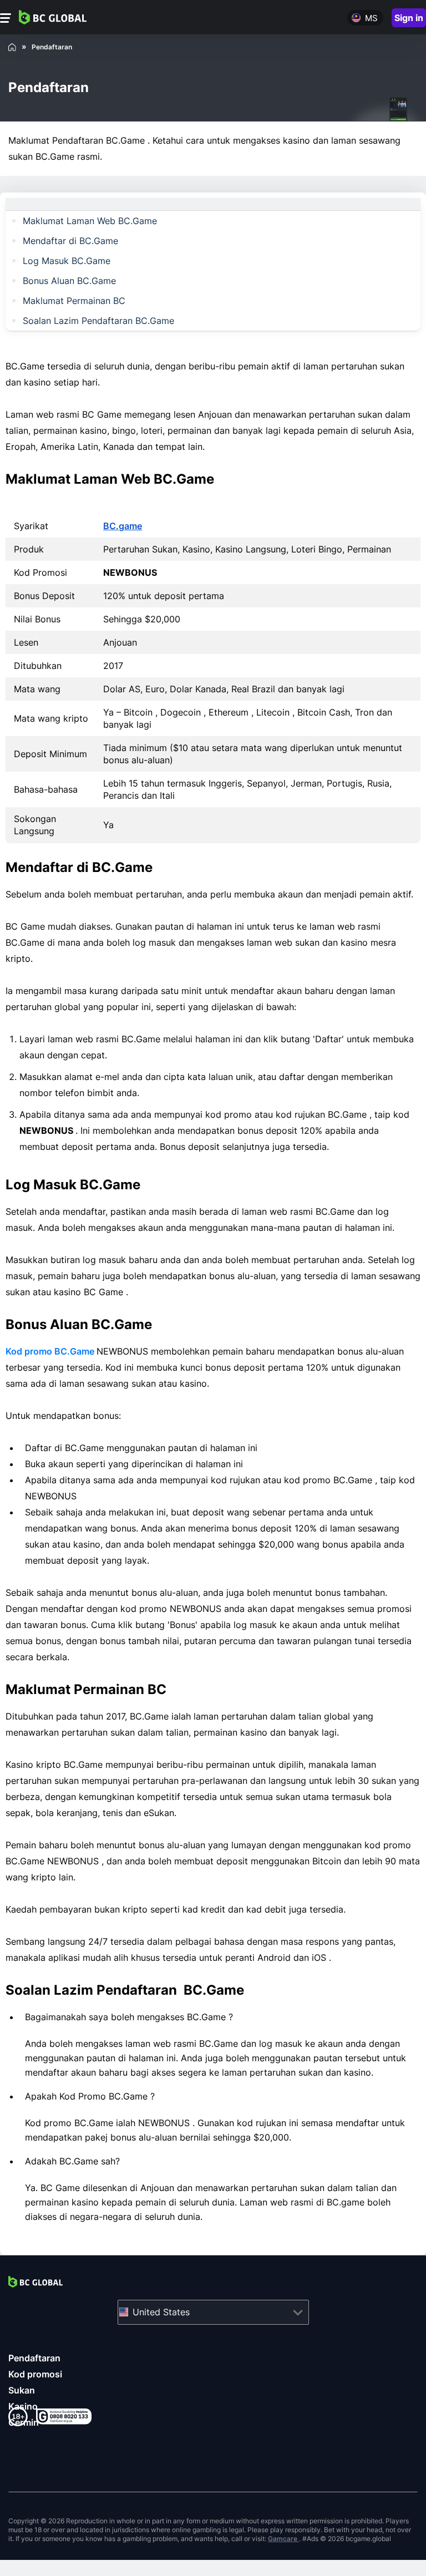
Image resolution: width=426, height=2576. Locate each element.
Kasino (23, 2406)
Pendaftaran (34, 2358)
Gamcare (283, 2539)
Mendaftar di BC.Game (70, 241)
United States (161, 2312)
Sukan (22, 2390)
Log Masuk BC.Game (67, 261)
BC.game (123, 526)
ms (371, 18)
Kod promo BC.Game (51, 1351)
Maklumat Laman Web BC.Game (90, 221)
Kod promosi (35, 2374)
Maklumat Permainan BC (74, 301)
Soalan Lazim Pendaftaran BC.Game (98, 321)
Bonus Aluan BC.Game (69, 281)
